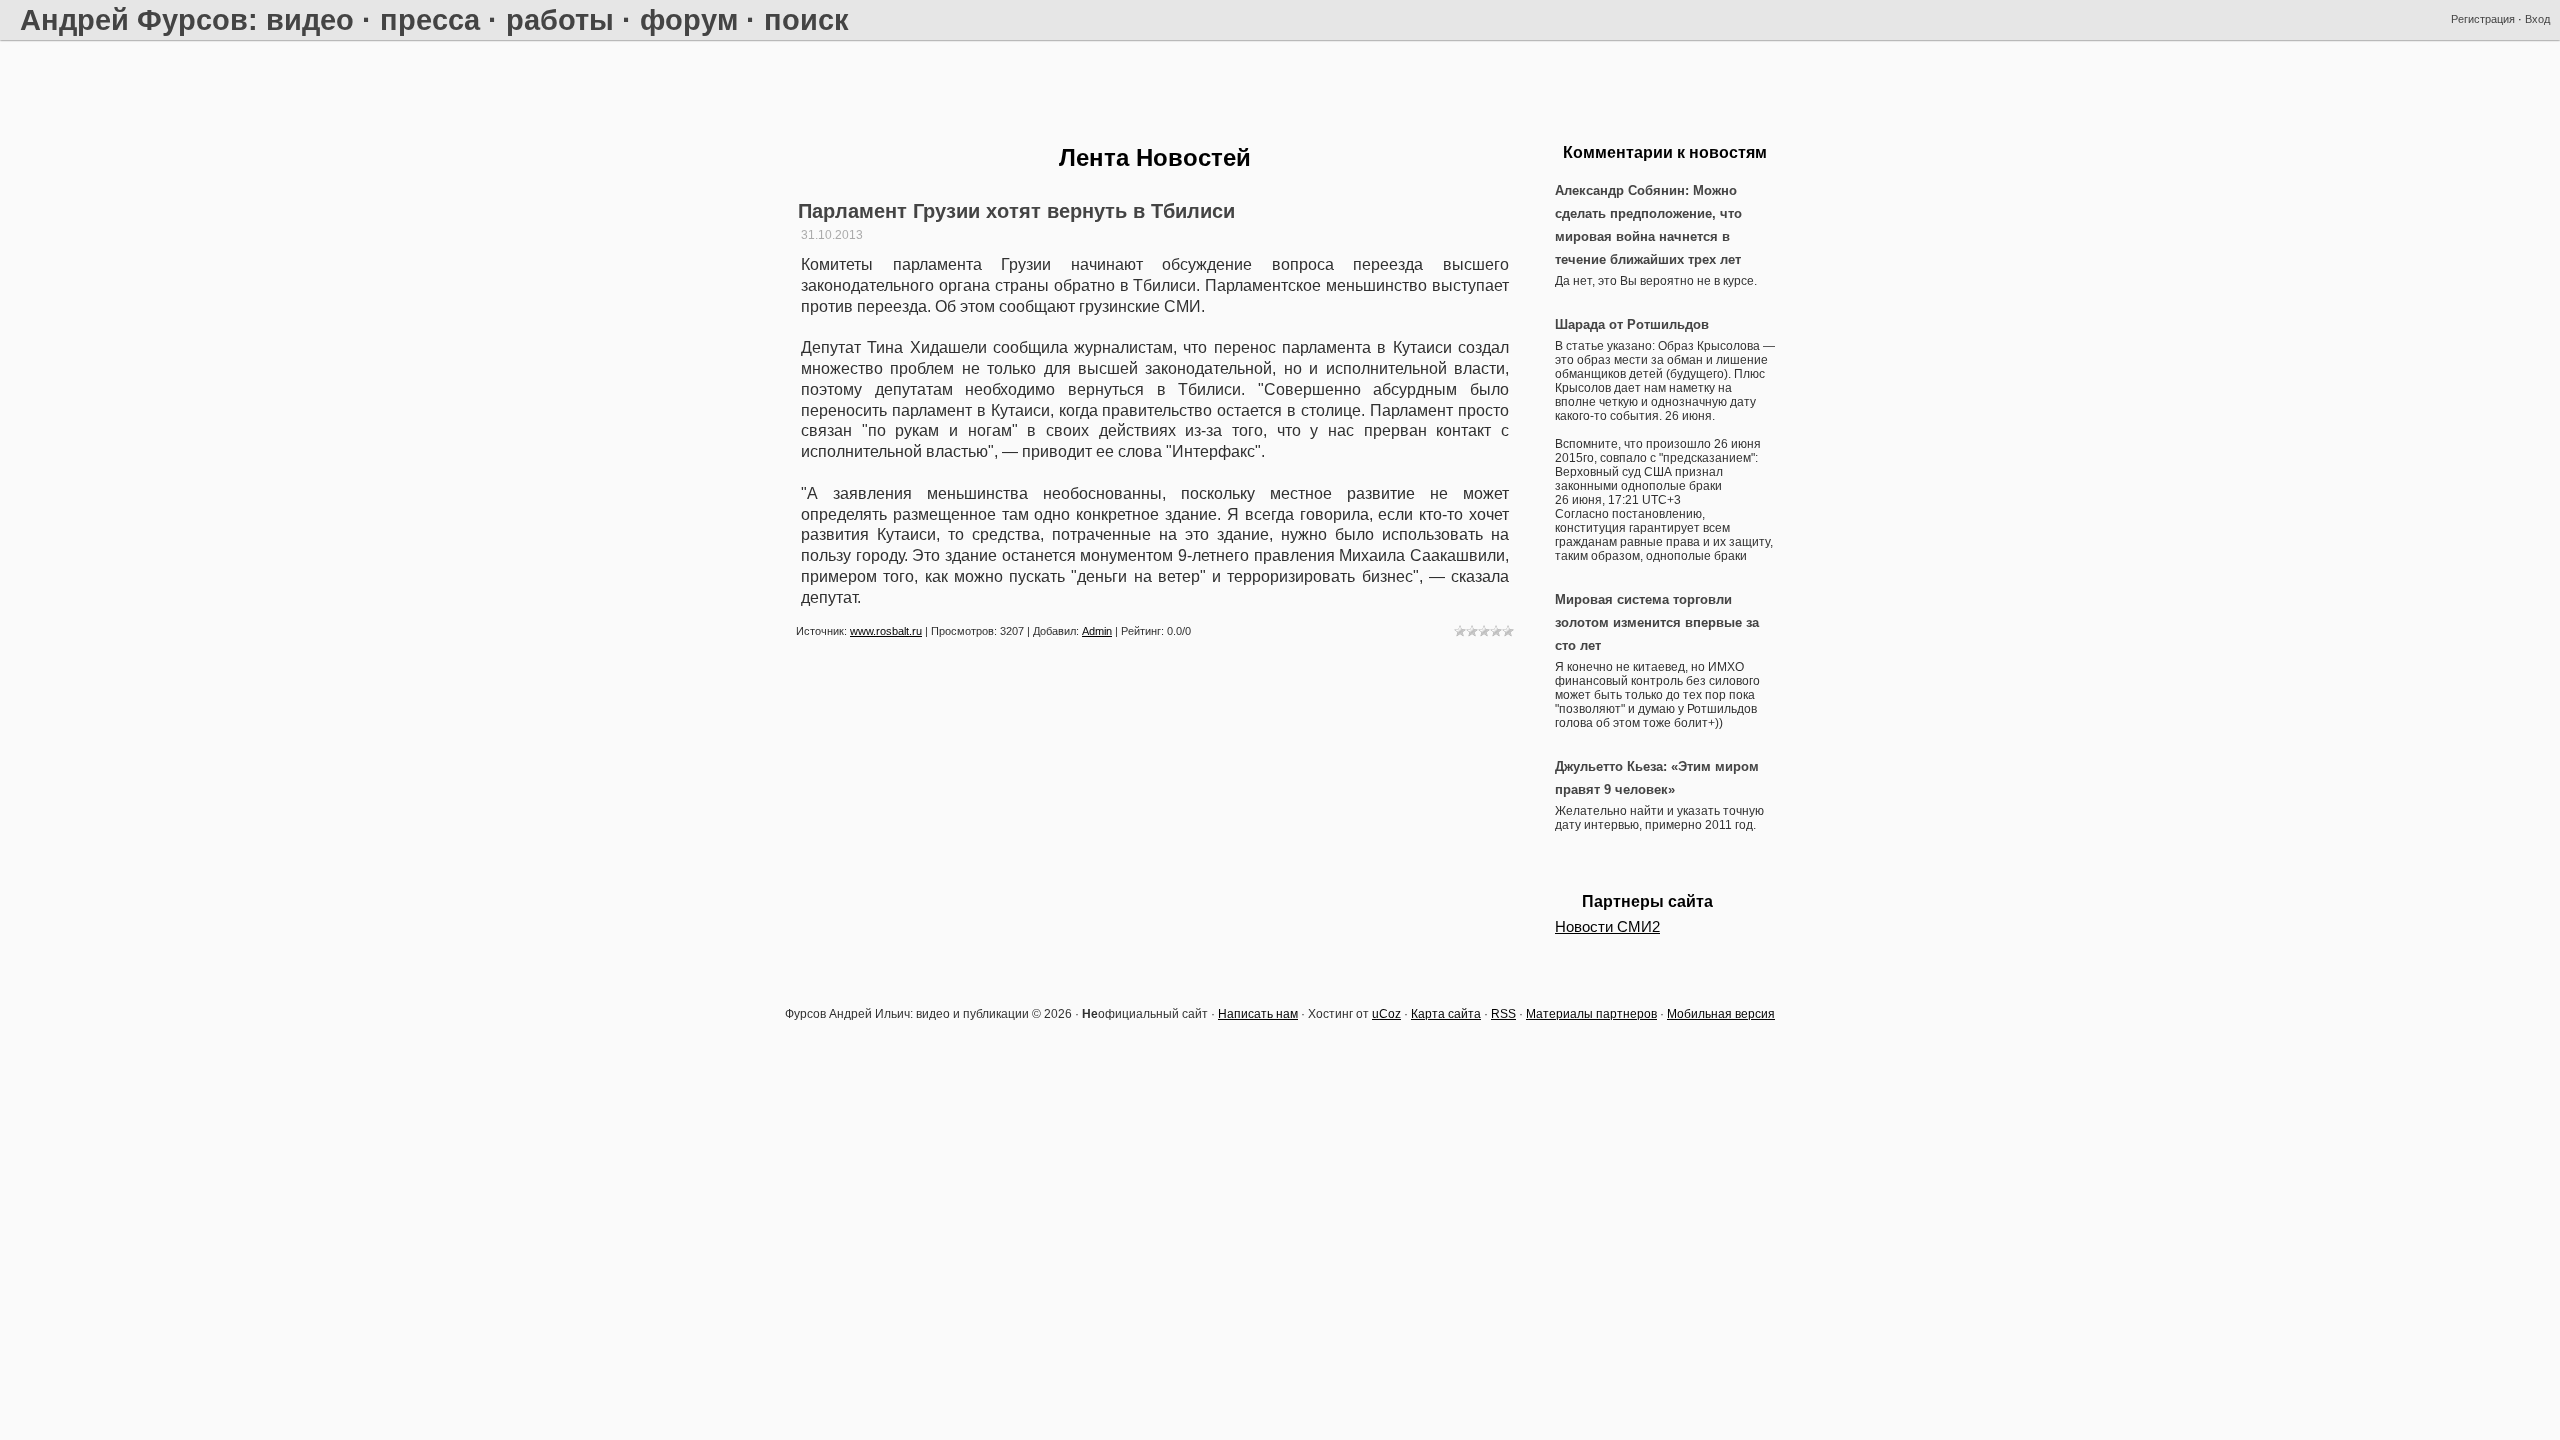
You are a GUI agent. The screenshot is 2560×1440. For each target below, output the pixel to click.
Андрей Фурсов (134, 19)
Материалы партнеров (1591, 1014)
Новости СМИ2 (1607, 927)
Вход (2537, 19)
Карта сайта (1446, 1014)
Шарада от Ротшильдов (1632, 324)
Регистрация (2483, 19)
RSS (1503, 1014)
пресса (430, 19)
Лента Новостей (1155, 157)
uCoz (1386, 1014)
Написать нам (1258, 1014)
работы (560, 19)
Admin (1097, 631)
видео (310, 19)
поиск (806, 19)
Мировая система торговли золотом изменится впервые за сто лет (1657, 622)
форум (689, 19)
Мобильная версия (1721, 1014)
